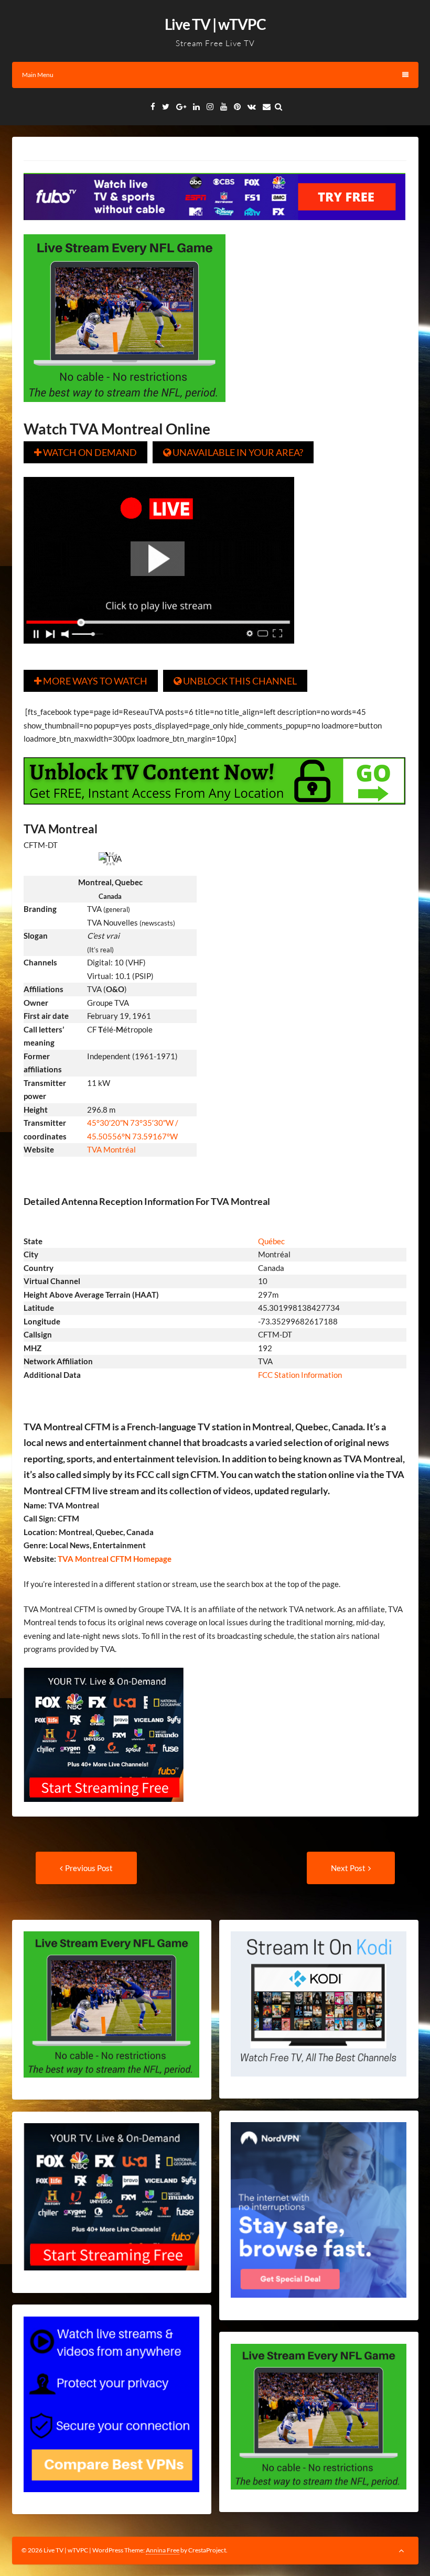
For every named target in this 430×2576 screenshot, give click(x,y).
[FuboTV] (104, 1809)
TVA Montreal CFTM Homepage (114, 1559)
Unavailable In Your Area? (233, 452)
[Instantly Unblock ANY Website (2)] (214, 812)
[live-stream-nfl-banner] (125, 409)
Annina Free (163, 2550)
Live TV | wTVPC (215, 24)
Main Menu (38, 75)
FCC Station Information (301, 1375)
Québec (271, 1241)
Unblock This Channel (235, 681)
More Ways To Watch (91, 681)
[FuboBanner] (214, 227)
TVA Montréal (111, 1149)
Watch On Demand (85, 452)
